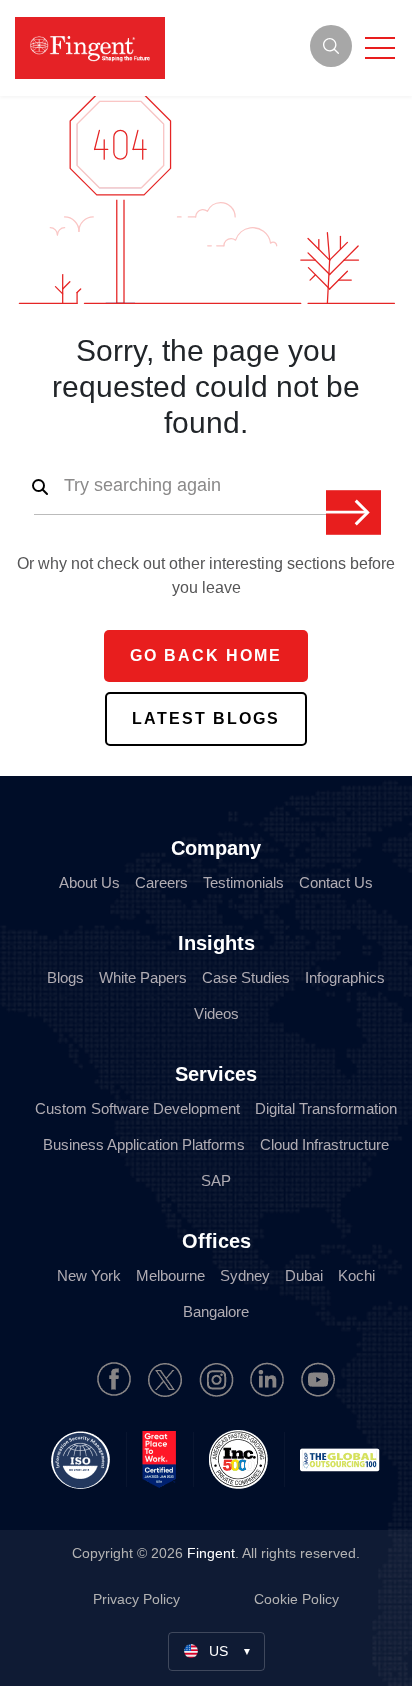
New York (89, 1275)
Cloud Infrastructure (324, 1144)
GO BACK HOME (206, 655)
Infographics (345, 977)
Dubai (304, 1275)
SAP (216, 1180)
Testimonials (243, 882)
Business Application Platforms (144, 1144)
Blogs (65, 977)
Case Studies (246, 977)
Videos (216, 1013)
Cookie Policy (296, 1599)
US (218, 1651)
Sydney (245, 1275)
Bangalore (216, 1311)
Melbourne (170, 1275)
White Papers (143, 977)
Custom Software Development (137, 1108)
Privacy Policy (138, 1599)
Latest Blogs (206, 718)
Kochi (356, 1275)
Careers (161, 882)
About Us (89, 882)
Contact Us (336, 882)
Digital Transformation (326, 1108)
